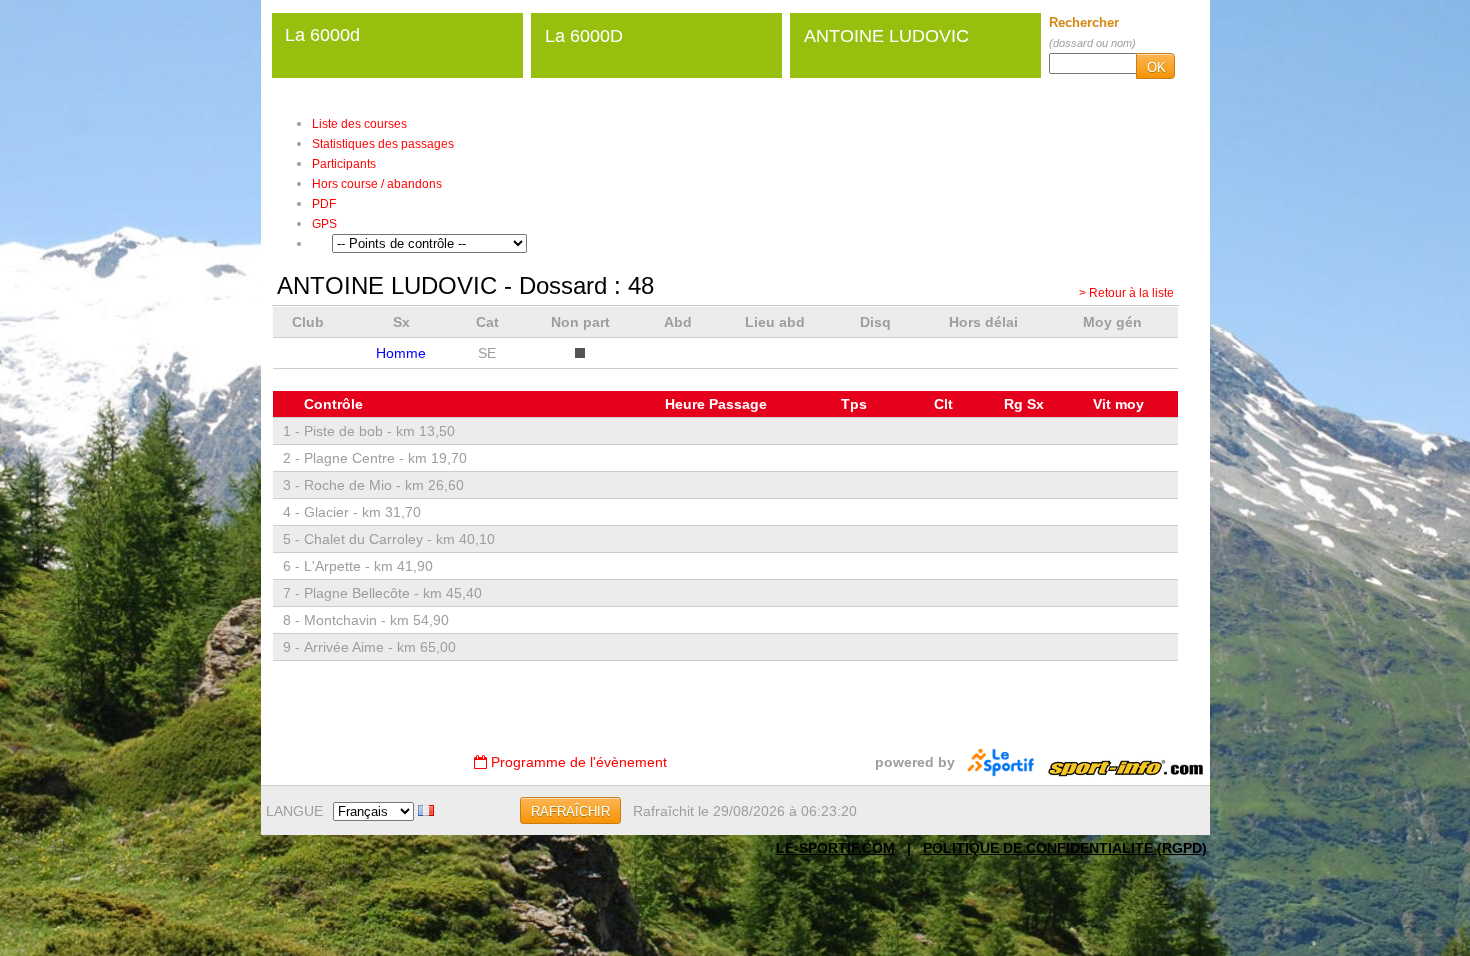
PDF (324, 204)
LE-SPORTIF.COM (835, 848)
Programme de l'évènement (577, 762)
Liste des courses (359, 124)
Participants (344, 164)
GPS (324, 224)
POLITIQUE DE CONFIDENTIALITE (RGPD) (1065, 848)
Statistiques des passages (383, 144)
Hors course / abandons (377, 184)
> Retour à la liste (1126, 293)
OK (1156, 67)
